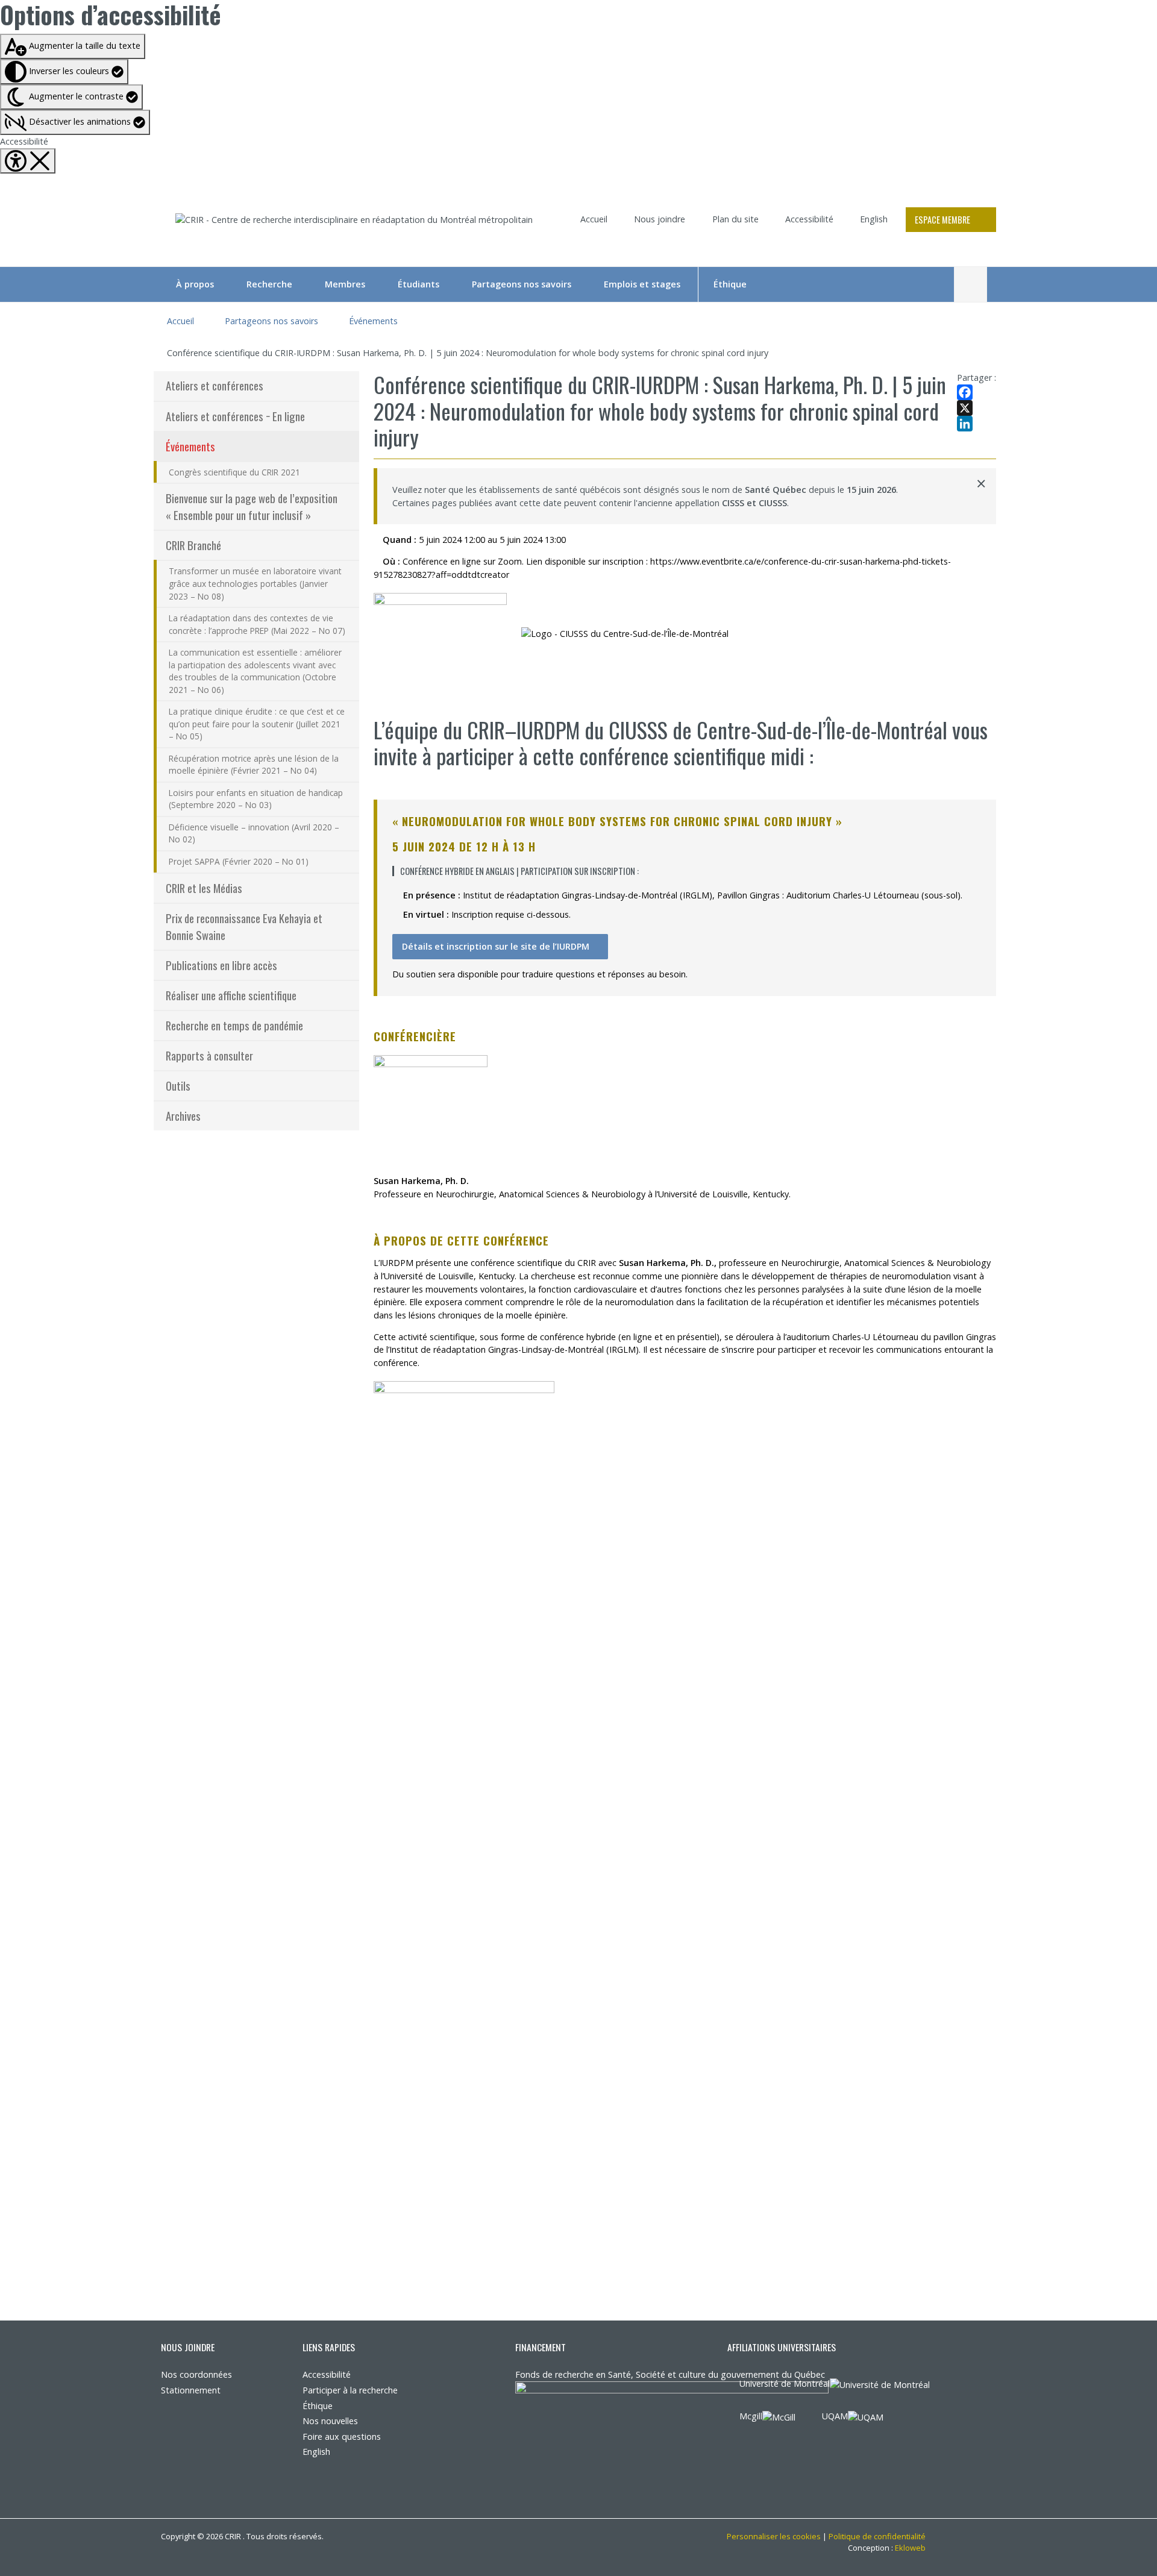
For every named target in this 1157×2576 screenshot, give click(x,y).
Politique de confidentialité (877, 2536)
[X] (977, 408)
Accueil (594, 219)
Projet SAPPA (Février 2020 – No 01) (239, 861)
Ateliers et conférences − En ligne (235, 416)
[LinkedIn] (977, 424)
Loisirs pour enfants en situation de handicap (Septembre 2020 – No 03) (256, 799)
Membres (345, 284)
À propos (195, 284)
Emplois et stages (642, 284)
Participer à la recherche (350, 2390)
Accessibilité (24, 141)
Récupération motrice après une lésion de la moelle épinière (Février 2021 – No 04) (254, 765)
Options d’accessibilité (111, 14)
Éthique (730, 284)
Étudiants (419, 284)
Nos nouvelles (330, 2421)
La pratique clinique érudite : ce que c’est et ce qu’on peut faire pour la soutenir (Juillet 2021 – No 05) (257, 724)
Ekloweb (910, 2548)
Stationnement (191, 2390)
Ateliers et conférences (215, 385)
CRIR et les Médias (204, 888)
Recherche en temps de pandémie (234, 1025)
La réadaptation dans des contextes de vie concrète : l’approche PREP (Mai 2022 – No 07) (257, 624)
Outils (178, 1086)
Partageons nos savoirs (522, 284)
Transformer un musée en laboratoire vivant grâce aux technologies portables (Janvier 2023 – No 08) (255, 583)
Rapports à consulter (209, 1055)
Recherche (269, 284)
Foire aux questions (342, 2437)
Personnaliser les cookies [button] (774, 2536)
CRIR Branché (193, 545)
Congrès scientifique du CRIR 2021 (234, 472)
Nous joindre (660, 219)
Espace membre (942, 220)
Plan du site (735, 219)
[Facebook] (977, 392)
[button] (75, 122)
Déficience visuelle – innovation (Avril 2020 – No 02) (254, 833)
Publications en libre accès (221, 965)
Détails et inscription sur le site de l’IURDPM (496, 946)
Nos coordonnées (196, 2374)
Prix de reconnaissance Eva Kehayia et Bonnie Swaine (244, 926)
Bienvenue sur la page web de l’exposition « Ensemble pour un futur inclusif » (252, 506)
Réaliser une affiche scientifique (231, 995)
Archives (183, 1116)
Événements (373, 321)
